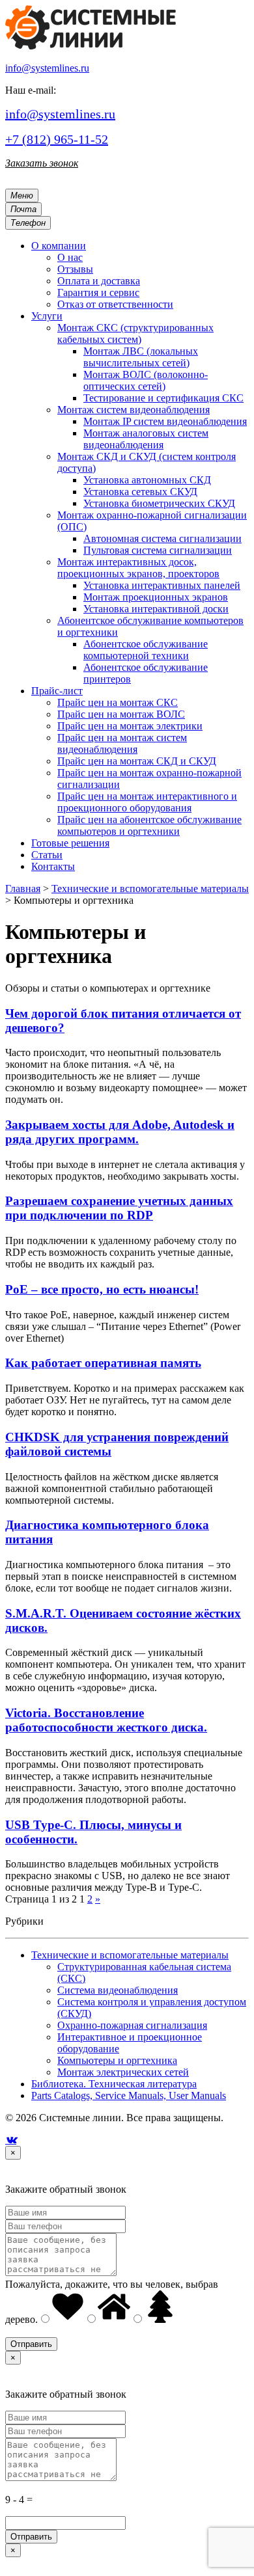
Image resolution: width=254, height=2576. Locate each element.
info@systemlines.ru (47, 68)
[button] (59, 246)
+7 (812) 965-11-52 (57, 139)
